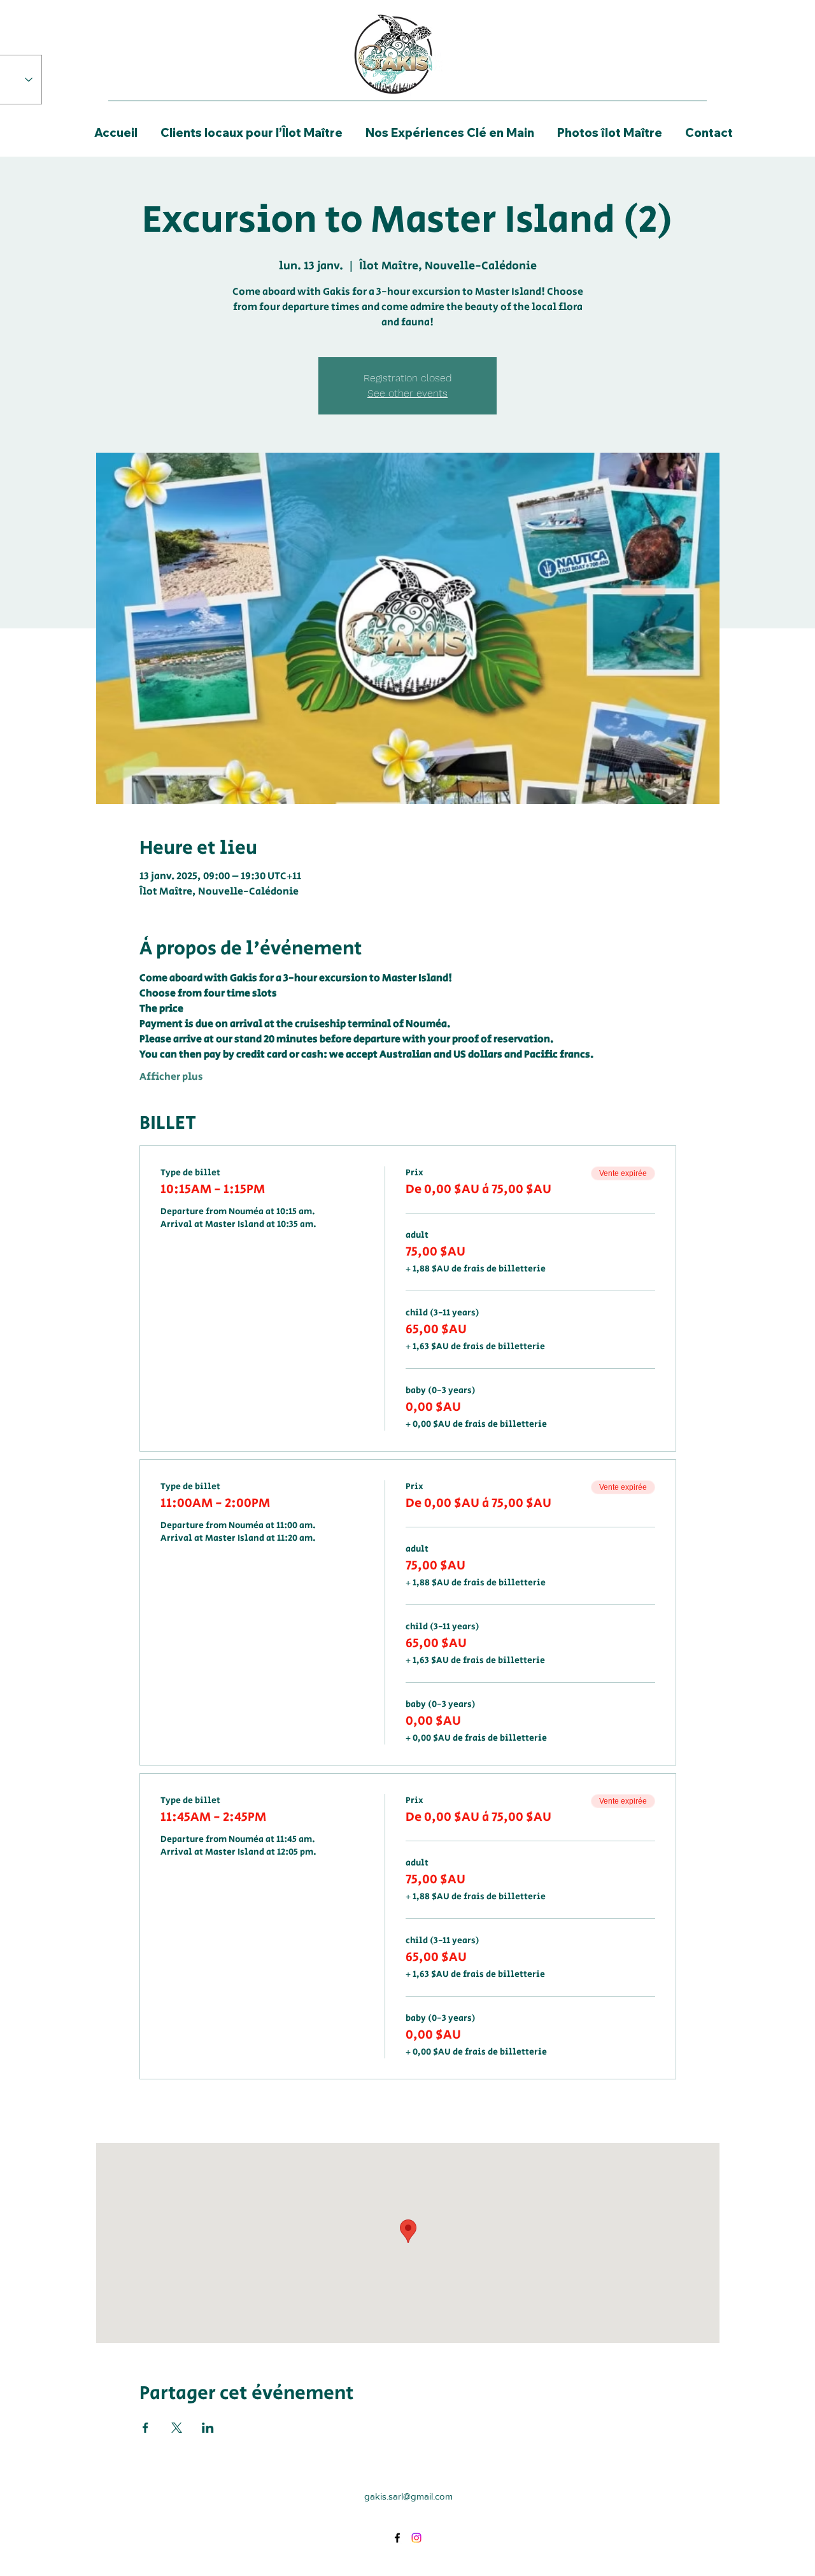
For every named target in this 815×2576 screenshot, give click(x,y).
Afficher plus (171, 1077)
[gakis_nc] (416, 2538)
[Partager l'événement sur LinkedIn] (208, 2428)
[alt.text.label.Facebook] (397, 2538)
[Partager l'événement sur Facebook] (145, 2428)
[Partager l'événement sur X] (177, 2428)
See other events (407, 393)
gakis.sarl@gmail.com (408, 2496)
